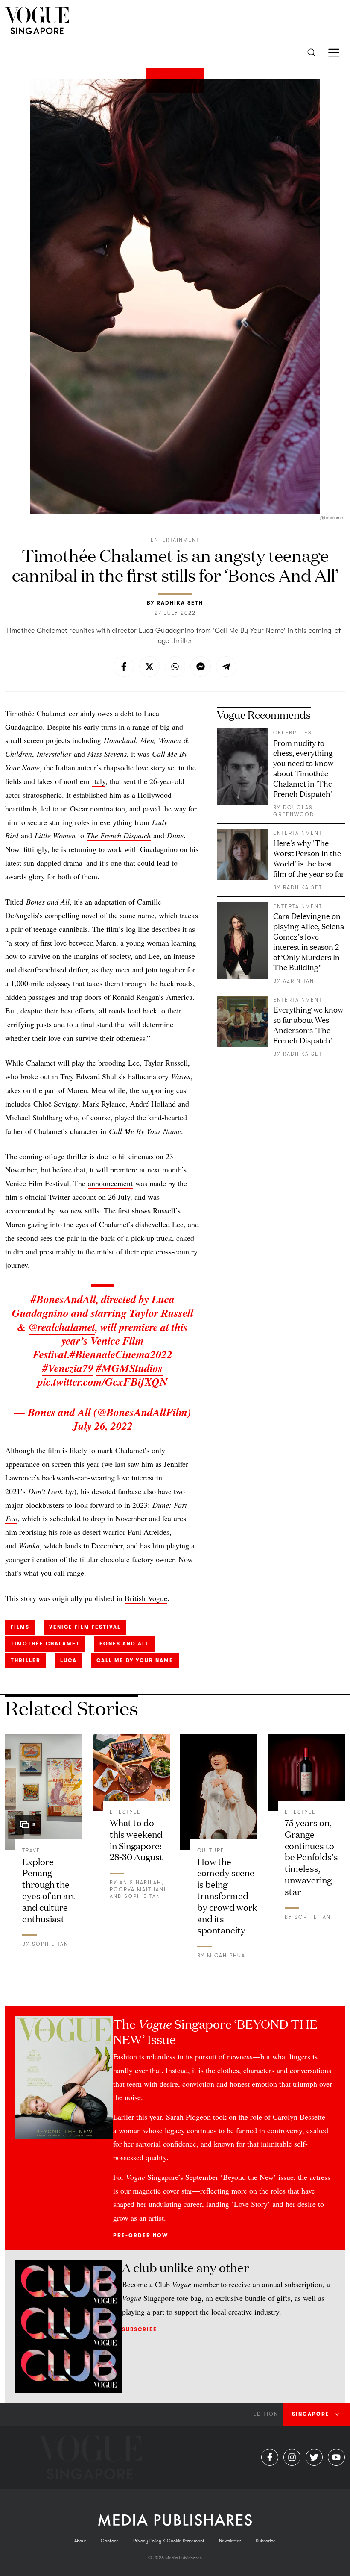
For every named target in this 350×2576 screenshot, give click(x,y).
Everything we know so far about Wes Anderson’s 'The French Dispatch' (308, 1025)
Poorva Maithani (138, 1889)
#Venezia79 (68, 1368)
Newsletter (230, 2541)
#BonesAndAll (63, 1299)
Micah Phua (226, 1956)
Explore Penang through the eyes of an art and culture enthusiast (49, 1890)
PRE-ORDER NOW (141, 2235)
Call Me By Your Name (135, 1660)
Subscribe (140, 2329)
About (80, 2541)
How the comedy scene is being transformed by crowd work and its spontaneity (227, 1895)
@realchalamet (62, 1327)
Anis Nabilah (140, 1883)
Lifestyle (125, 1812)
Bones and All (124, 1644)
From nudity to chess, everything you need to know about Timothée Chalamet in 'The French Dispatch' (303, 768)
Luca (69, 1660)
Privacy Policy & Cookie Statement (169, 2541)
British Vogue (146, 1598)
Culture (211, 1850)
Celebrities (293, 733)
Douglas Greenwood (294, 811)
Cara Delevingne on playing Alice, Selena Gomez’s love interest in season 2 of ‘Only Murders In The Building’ (309, 941)
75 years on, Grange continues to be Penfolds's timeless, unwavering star (311, 1856)
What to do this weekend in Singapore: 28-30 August (136, 1839)
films (20, 1627)
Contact (109, 2541)
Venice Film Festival (85, 1627)
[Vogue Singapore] (37, 21)
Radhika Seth (180, 603)
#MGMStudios (129, 1368)
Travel (33, 1850)
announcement (110, 1183)
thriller (26, 1660)
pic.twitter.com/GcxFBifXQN (103, 1381)
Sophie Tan (50, 1944)
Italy (99, 781)
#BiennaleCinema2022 (121, 1354)
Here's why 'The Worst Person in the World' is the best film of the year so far (309, 858)
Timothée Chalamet (45, 1644)
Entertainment (175, 540)
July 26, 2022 (103, 1425)
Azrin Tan (299, 981)
